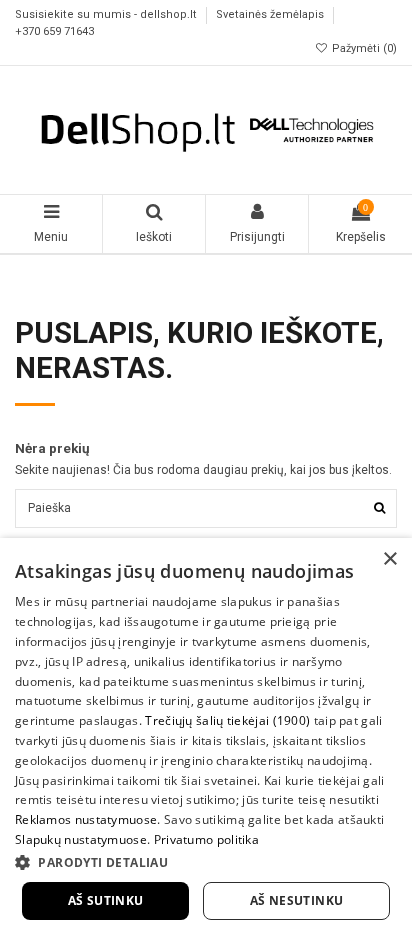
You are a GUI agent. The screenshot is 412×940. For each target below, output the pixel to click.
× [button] (389, 559)
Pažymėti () (363, 48)
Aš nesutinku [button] (297, 900)
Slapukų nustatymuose (81, 839)
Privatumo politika (206, 839)
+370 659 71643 (54, 31)
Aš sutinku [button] (106, 900)
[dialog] (206, 739)
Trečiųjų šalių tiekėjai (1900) (227, 720)
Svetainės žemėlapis (271, 15)
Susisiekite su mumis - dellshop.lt (107, 15)
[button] (206, 862)
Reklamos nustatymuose (86, 819)
